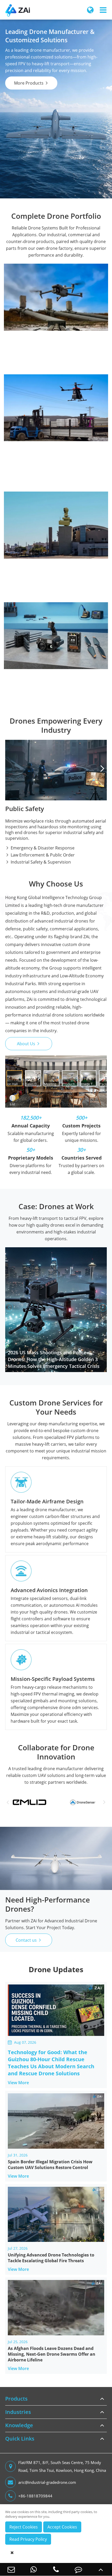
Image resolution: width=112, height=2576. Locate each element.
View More (21, 2082)
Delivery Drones (26, 399)
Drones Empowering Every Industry (56, 725)
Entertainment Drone (31, 415)
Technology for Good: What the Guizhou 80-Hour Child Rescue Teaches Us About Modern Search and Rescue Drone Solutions (51, 2063)
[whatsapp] (34, 2569)
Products (16, 2399)
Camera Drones (25, 448)
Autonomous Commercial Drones (43, 407)
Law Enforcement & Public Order (40, 855)
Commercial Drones (56, 380)
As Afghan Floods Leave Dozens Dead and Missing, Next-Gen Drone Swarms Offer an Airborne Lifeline (52, 2354)
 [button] (102, 768)
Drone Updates (56, 1969)
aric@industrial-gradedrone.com (47, 2482)
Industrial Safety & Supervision (38, 862)
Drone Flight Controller (33, 626)
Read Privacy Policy (28, 2539)
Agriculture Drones (29, 361)
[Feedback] (78, 2569)
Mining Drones (24, 321)
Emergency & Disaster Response (40, 848)
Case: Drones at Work (56, 1206)
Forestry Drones (26, 353)
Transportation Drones (33, 312)
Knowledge (19, 2425)
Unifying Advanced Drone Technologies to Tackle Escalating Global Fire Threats (51, 2258)
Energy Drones (24, 345)
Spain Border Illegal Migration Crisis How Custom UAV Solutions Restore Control (50, 2165)
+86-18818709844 (35, 2496)
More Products (31, 83)
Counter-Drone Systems (56, 498)
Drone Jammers (25, 515)
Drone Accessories (56, 608)
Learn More (55, 460)
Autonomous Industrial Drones (41, 304)
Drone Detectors (26, 507)
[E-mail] (11, 2569)
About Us (29, 1044)
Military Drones (25, 369)
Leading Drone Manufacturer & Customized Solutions (50, 36)
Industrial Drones (56, 270)
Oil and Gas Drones (29, 337)
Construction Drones (31, 329)
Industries (18, 2412)
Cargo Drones (24, 288)
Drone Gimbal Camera (32, 618)
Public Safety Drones (30, 296)
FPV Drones (21, 440)
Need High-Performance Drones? (48, 1904)
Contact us (29, 1940)
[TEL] (56, 2569)
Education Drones (28, 423)
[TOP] (101, 2569)
